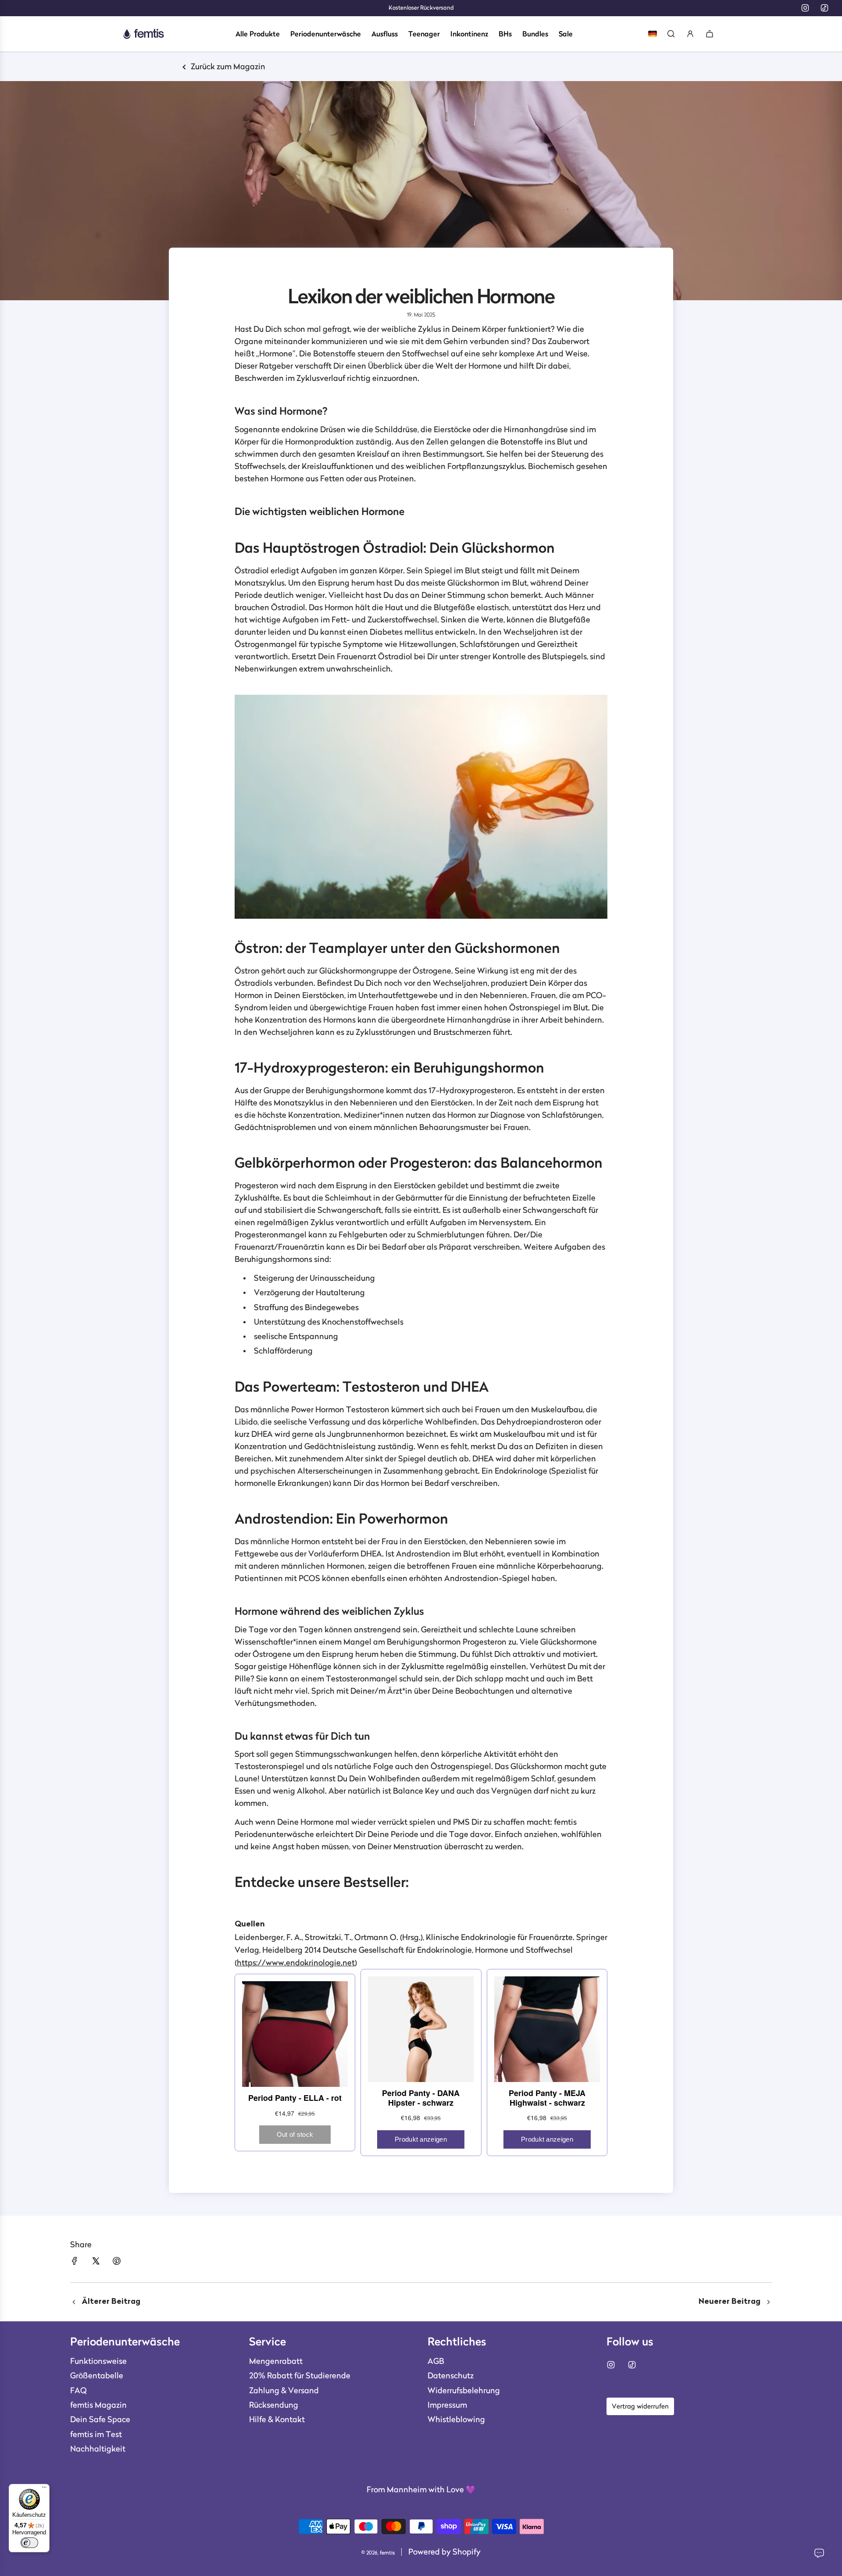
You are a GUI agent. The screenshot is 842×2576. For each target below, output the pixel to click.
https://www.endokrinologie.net (296, 1963)
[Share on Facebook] (75, 2261)
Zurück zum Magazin (227, 67)
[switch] (29, 2543)
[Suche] (671, 34)
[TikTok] (824, 8)
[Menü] (44, 2489)
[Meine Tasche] (710, 34)
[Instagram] (805, 8)
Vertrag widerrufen (640, 2406)
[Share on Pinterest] (117, 2261)
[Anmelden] (690, 34)
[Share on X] (96, 2261)
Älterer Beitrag (111, 2302)
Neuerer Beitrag (730, 2302)
